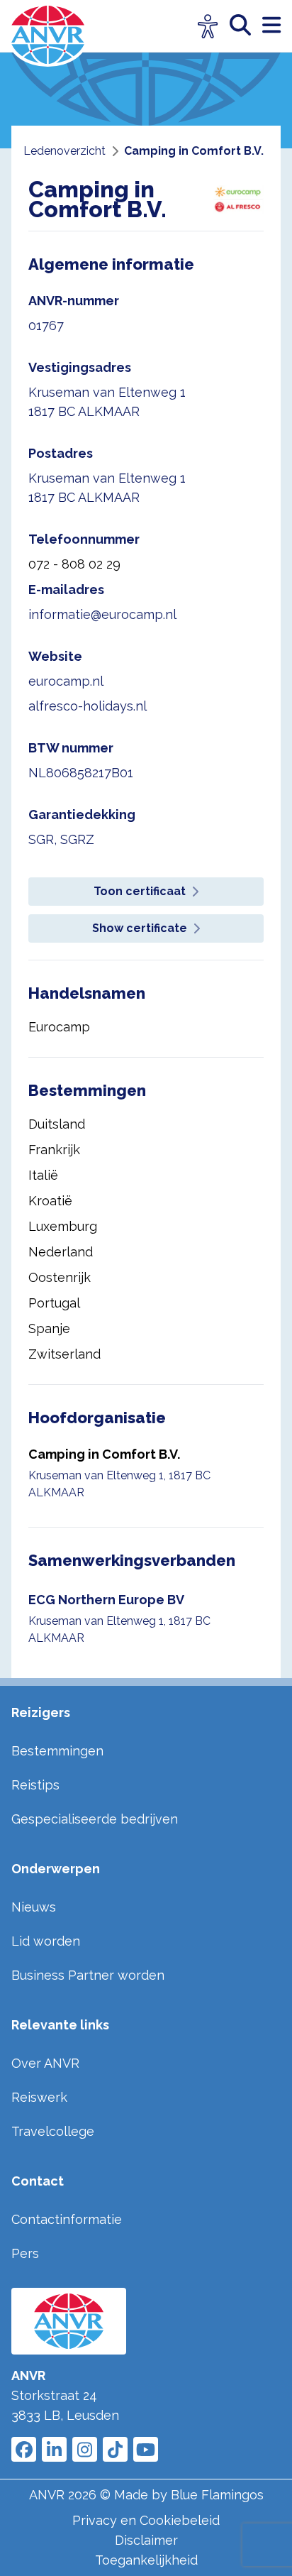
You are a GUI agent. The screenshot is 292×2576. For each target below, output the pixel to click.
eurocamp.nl (66, 681)
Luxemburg (63, 1226)
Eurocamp (59, 1027)
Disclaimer (146, 2540)
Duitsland (57, 1124)
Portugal (54, 1303)
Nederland (61, 1252)
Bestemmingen (57, 1751)
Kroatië (50, 1201)
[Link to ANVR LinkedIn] (54, 2449)
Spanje (49, 1328)
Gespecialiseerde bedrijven (95, 1819)
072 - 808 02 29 (74, 564)
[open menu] (271, 26)
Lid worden (46, 1941)
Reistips (35, 1785)
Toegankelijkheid (146, 2560)
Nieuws (34, 1907)
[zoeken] (246, 26)
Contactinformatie (67, 2219)
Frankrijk (54, 1150)
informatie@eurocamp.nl (102, 614)
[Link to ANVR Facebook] (24, 2449)
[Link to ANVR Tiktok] (115, 2449)
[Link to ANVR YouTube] (146, 2449)
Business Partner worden (88, 1975)
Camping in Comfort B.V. (104, 1454)
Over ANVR (45, 2063)
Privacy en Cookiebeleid (146, 2520)
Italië (43, 1175)
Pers (25, 2253)
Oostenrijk (60, 1277)
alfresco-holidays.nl (88, 706)
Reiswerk (39, 2097)
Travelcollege (53, 2131)
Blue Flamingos (217, 2495)
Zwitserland (64, 1354)
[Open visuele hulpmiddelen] (208, 27)
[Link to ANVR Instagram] (85, 2449)
